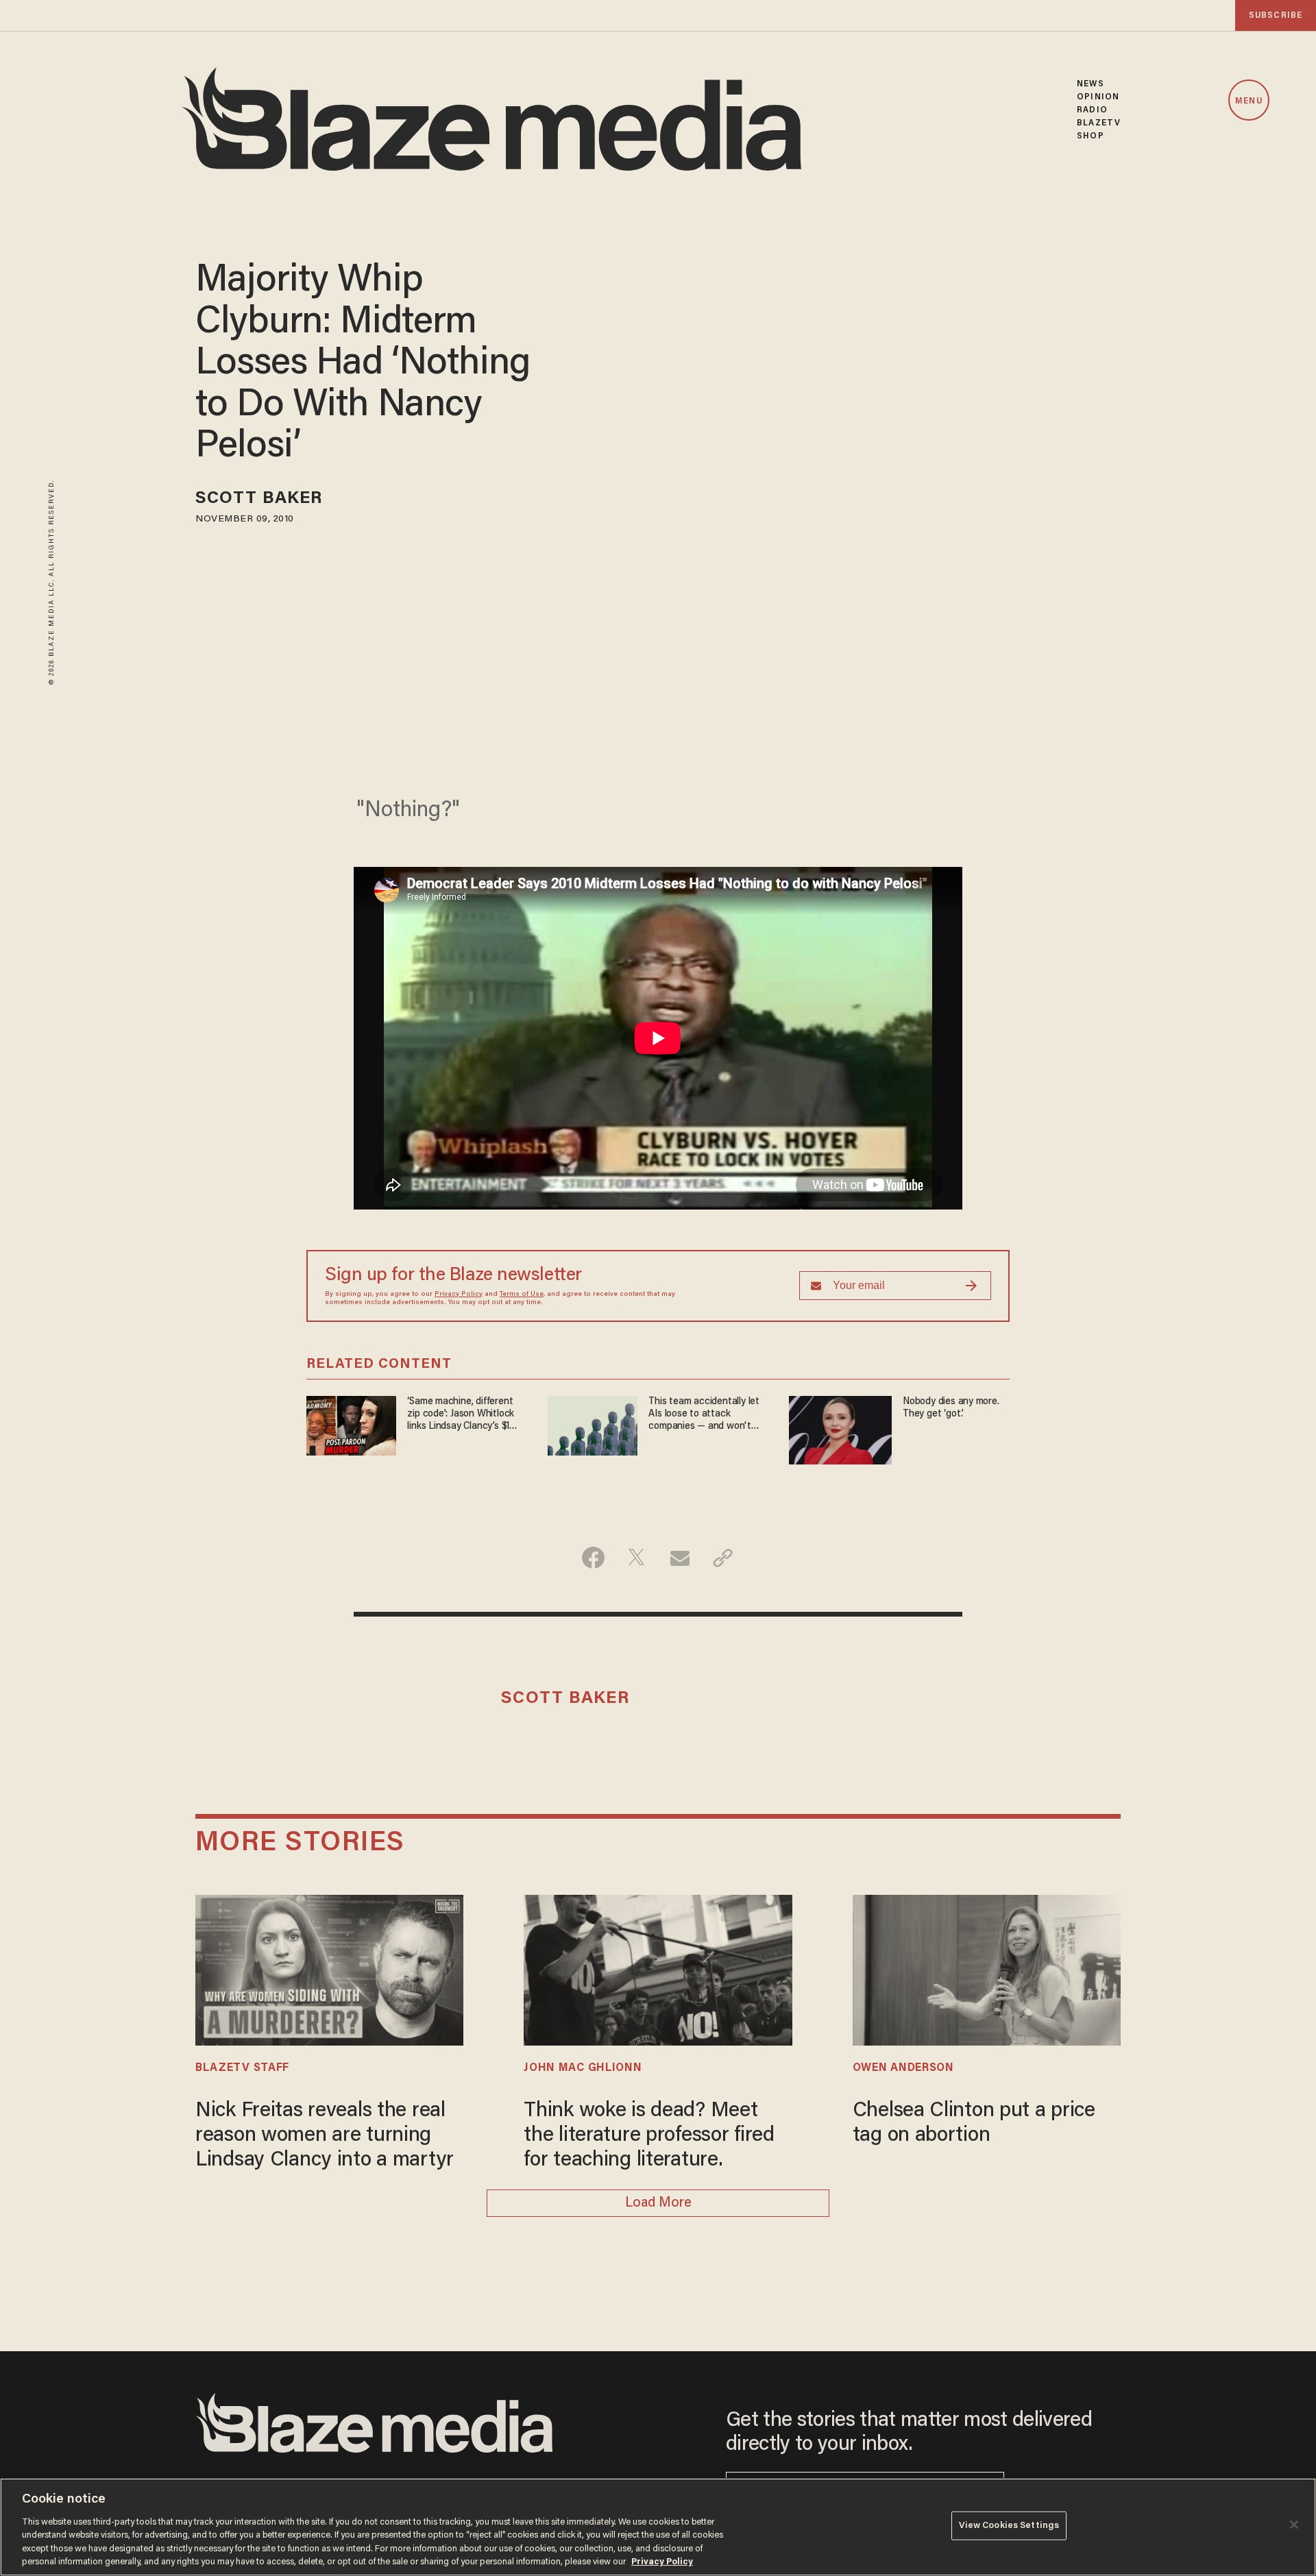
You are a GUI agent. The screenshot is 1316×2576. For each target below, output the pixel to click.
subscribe (1276, 15)
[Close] (1294, 2525)
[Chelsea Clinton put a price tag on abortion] (987, 1968)
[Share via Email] (680, 1558)
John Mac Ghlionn (583, 2068)
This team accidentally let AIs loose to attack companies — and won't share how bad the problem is (707, 1415)
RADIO (1092, 110)
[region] (658, 2527)
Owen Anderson (903, 2068)
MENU (1248, 101)
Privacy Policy (459, 1295)
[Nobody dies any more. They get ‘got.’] (840, 1428)
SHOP (1090, 136)
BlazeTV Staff (242, 2068)
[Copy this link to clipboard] (723, 1558)
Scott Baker (259, 499)
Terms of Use (522, 1295)
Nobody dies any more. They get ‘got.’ (951, 1408)
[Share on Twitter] (636, 1558)
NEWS (1090, 84)
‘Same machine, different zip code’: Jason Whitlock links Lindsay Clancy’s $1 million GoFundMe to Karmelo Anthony (461, 1415)
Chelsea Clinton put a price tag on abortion (974, 2124)
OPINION (1098, 97)
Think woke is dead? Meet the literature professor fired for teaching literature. (649, 2136)
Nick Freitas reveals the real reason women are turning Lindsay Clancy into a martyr (325, 2136)
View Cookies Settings (1009, 2526)
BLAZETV (1099, 123)
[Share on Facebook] (593, 1558)
